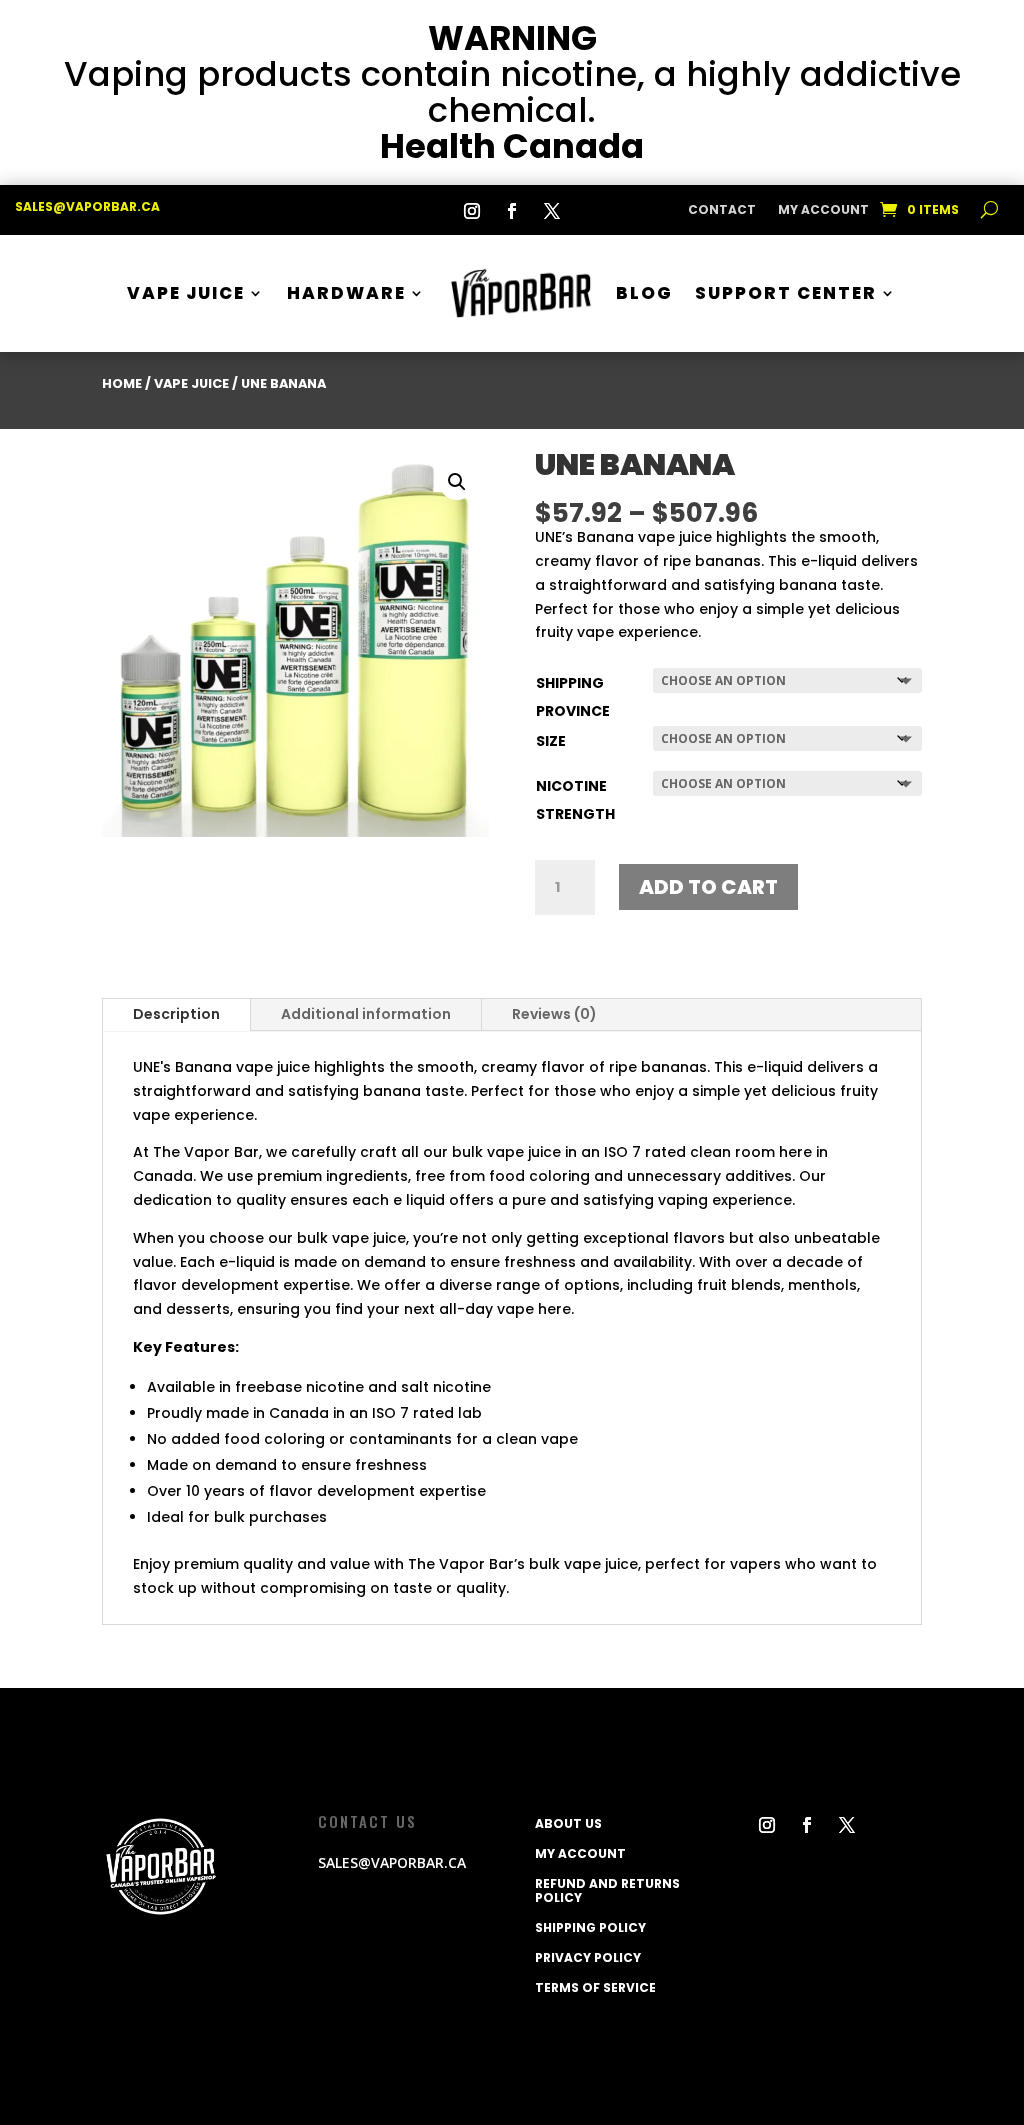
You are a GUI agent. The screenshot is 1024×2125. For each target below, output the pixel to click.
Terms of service (595, 1987)
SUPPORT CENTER (786, 293)
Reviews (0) (554, 1014)
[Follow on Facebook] (512, 211)
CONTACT (722, 210)
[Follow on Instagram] (472, 211)
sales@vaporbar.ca (87, 206)
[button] (457, 482)
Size (551, 741)
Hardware (346, 293)
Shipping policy (590, 1927)
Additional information (366, 1014)
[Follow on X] (552, 211)
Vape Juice (186, 293)
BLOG (644, 293)
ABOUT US (568, 1823)
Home (122, 383)
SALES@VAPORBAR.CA (392, 1862)
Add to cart (708, 887)
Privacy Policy (588, 1957)
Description (176, 1014)
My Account (823, 210)
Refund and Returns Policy (607, 1890)
